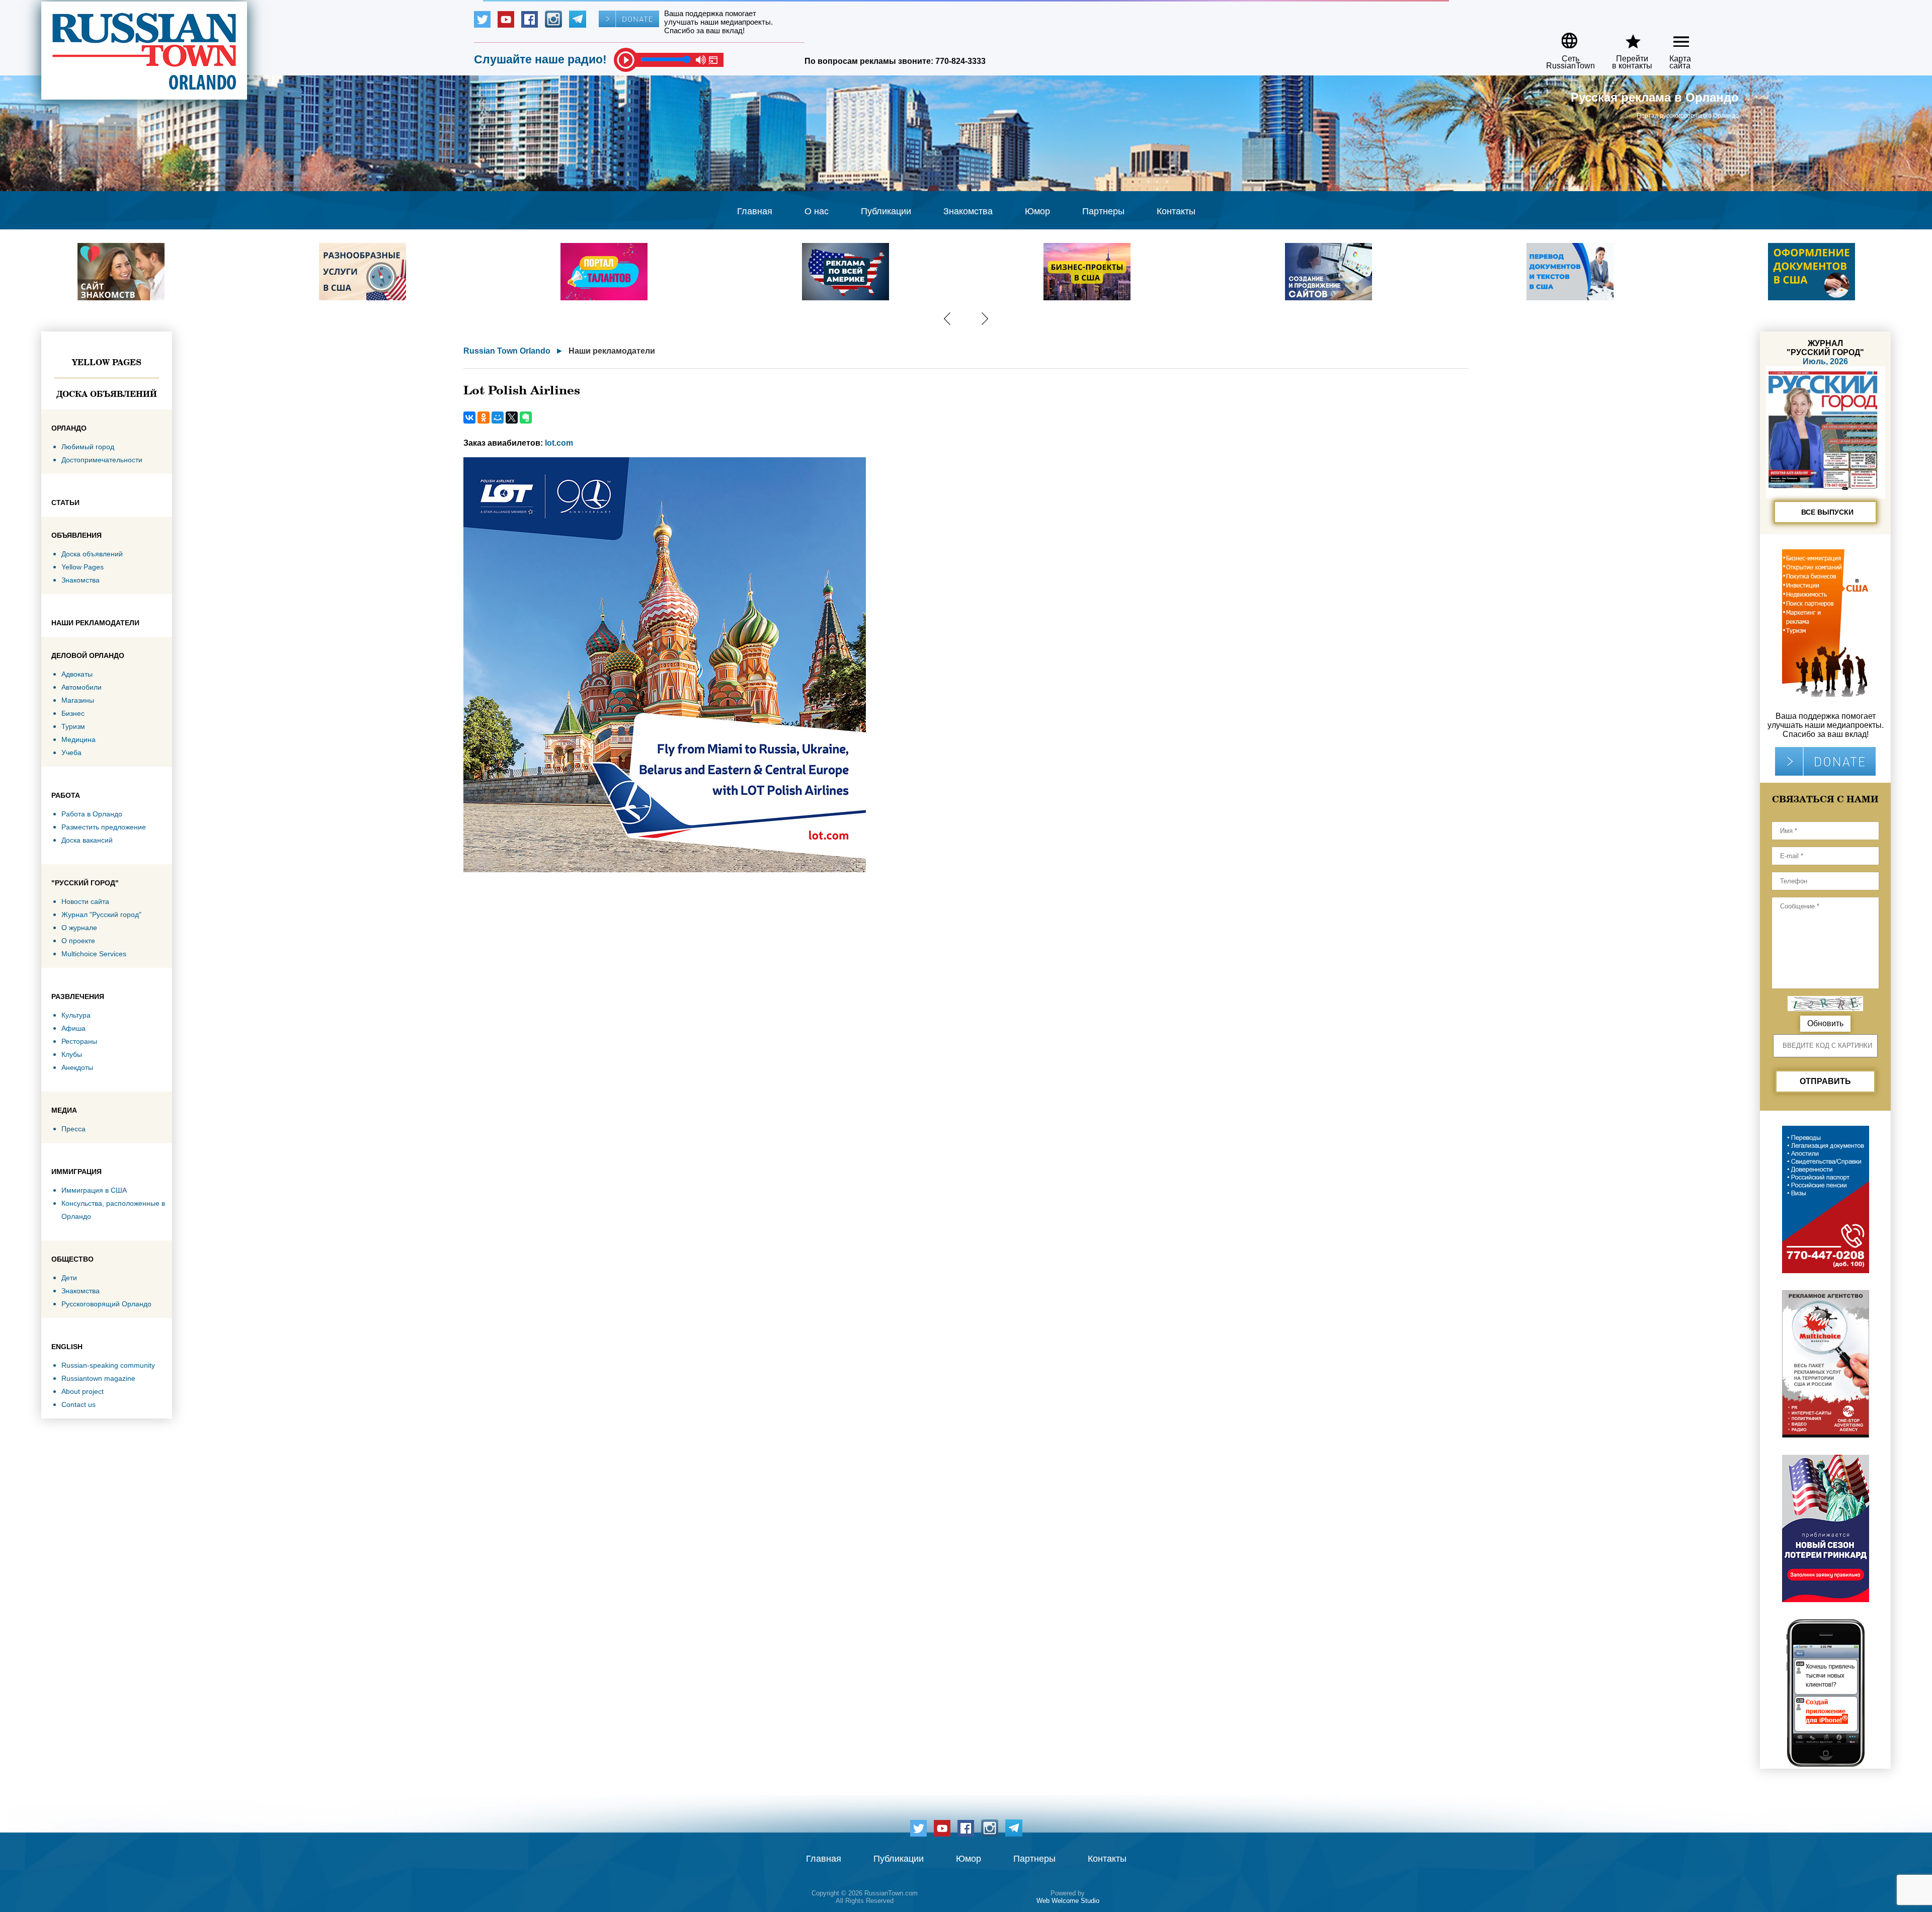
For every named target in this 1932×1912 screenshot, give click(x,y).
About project (83, 1391)
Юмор (1037, 211)
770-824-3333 (960, 61)
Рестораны (79, 1041)
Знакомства (968, 211)
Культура (76, 1015)
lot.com (559, 443)
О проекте (78, 941)
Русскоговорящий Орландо (106, 1304)
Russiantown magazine (98, 1378)
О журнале (79, 928)
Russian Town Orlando (507, 351)
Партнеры (1103, 211)
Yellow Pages (107, 362)
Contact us (78, 1404)
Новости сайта (85, 901)
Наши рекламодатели (612, 351)
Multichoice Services (94, 954)
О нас (817, 211)
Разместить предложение (104, 827)
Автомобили (82, 687)
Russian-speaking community (108, 1365)
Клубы (72, 1054)
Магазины (78, 700)
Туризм (73, 726)
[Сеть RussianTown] (1564, 37)
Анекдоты (77, 1067)
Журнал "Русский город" (101, 915)
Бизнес (73, 713)
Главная (755, 211)
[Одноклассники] (484, 418)
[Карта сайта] (1673, 37)
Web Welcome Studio (1068, 1901)
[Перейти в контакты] (1626, 37)
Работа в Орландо (92, 814)
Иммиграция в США (94, 1190)
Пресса (73, 1129)
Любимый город (88, 447)
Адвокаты (77, 674)
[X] (512, 418)
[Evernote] (526, 418)
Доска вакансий (87, 840)
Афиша (73, 1028)
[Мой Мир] (498, 418)
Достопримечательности (102, 460)
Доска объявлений (107, 394)
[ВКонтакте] (469, 418)
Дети (69, 1278)
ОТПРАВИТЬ (1825, 1081)
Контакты (1176, 211)
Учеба (71, 753)
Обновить (1825, 1023)
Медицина (78, 739)
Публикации (886, 211)
